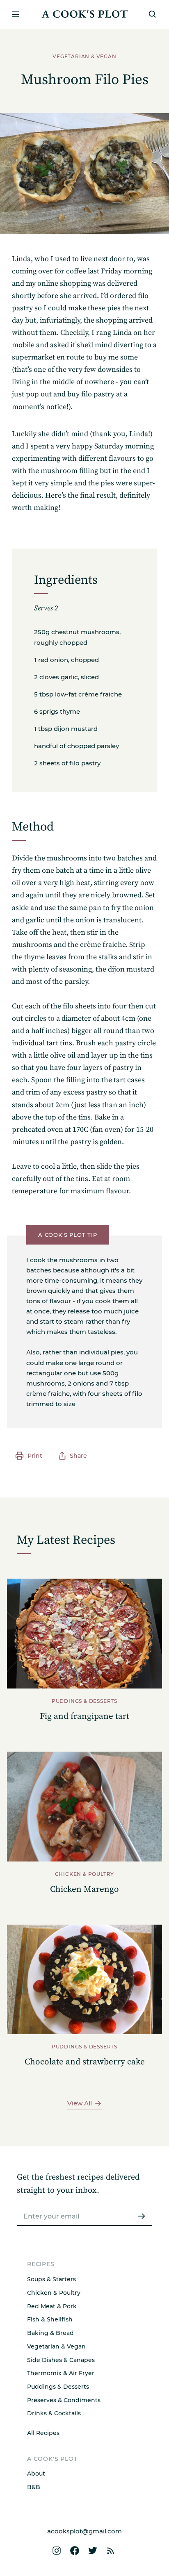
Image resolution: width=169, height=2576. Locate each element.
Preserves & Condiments (64, 2400)
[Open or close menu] (15, 14)
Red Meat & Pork (52, 2306)
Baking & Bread (50, 2333)
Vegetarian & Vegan (56, 2346)
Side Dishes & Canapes (61, 2360)
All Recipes (43, 2433)
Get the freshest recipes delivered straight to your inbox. (78, 2184)
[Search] (153, 14)
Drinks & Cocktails (54, 2413)
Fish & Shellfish (50, 2319)
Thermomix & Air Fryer (61, 2373)
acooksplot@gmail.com (84, 2531)
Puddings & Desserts (58, 2387)
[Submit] (142, 2216)
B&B (34, 2487)
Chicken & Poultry (54, 2293)
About (36, 2474)
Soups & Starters (51, 2279)
